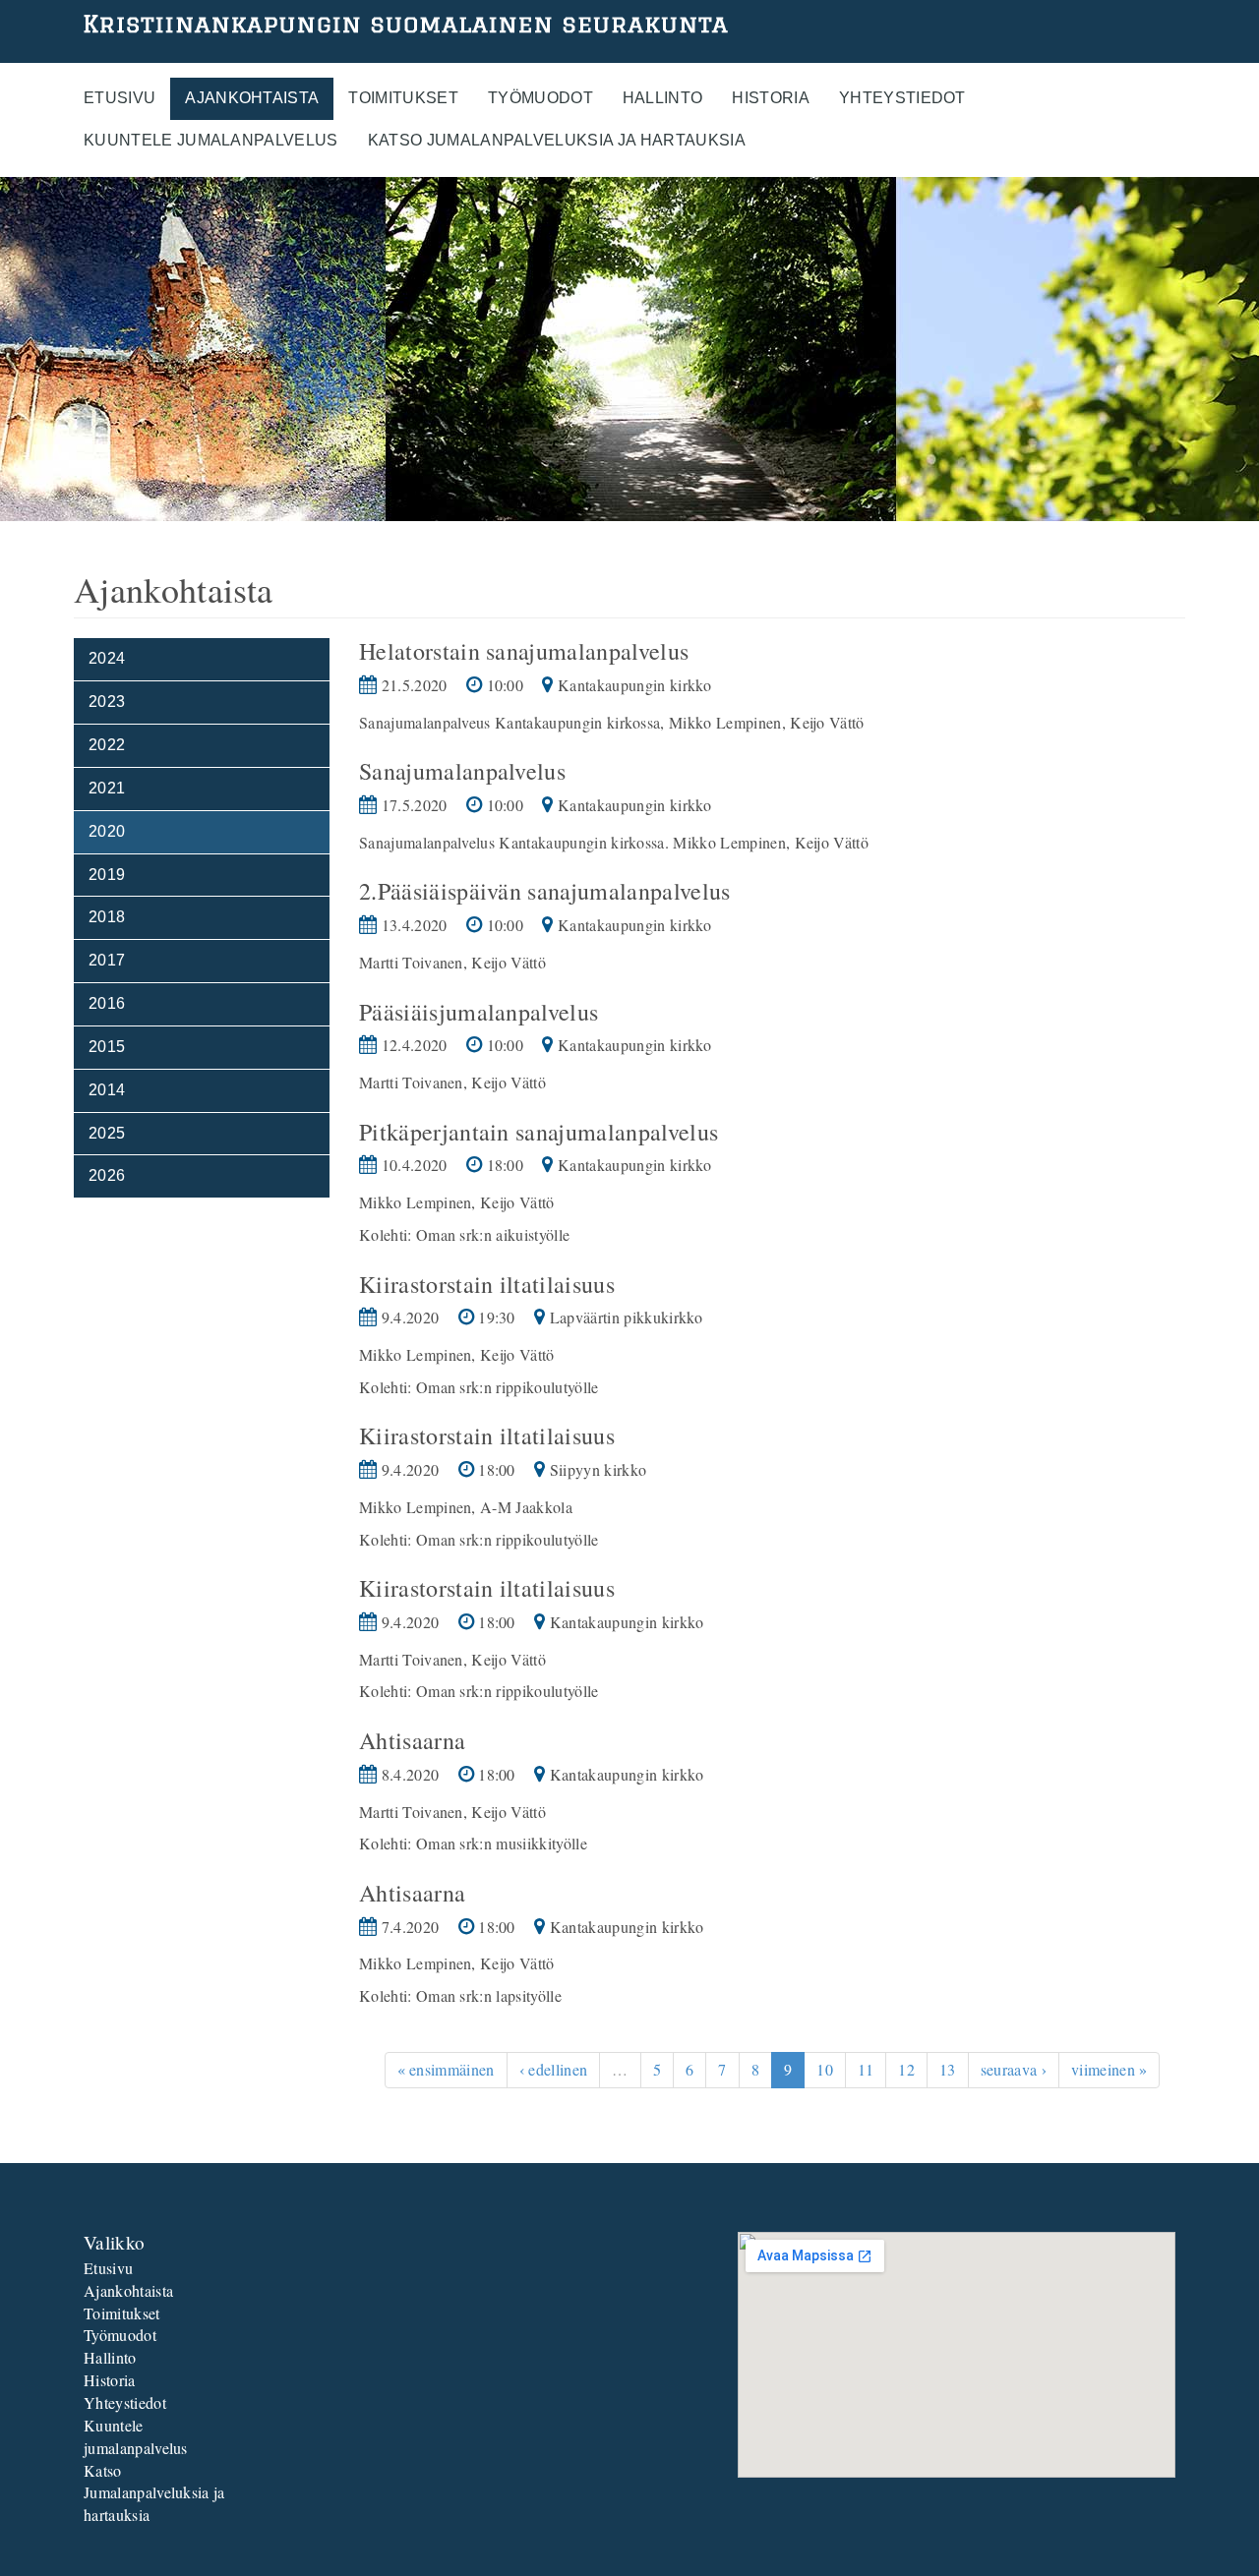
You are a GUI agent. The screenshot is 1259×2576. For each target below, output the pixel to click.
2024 (107, 658)
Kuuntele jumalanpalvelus (211, 140)
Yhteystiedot (902, 98)
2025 (107, 1133)
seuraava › (1014, 2069)
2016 (107, 1003)
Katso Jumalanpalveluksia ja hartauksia (557, 140)
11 (866, 2069)
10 (825, 2069)
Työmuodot (540, 98)
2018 (107, 917)
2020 (107, 831)
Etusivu (120, 98)
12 (906, 2069)
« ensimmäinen (446, 2069)
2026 (107, 1175)
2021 (107, 788)
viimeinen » (1109, 2069)
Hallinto (663, 98)
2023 (107, 702)
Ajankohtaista (252, 98)
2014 (107, 1090)
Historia (771, 98)
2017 (107, 960)
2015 (107, 1047)
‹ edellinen (554, 2069)
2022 (107, 745)
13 (948, 2069)
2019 (107, 875)
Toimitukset (403, 98)
